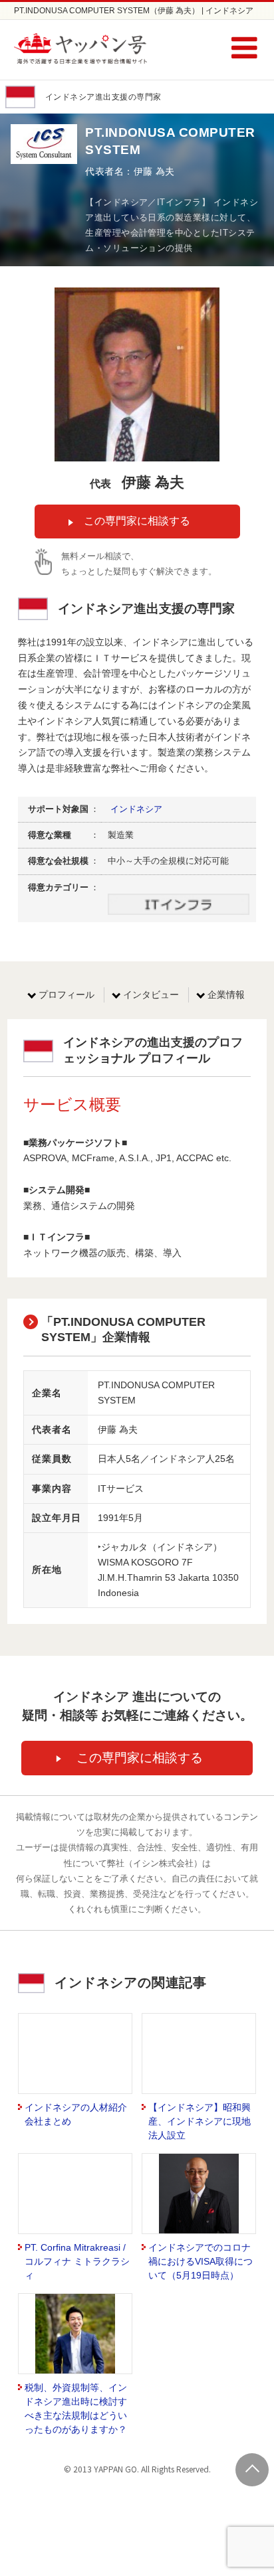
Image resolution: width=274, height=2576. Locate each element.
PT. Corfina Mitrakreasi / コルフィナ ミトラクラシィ (77, 2261)
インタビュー (151, 995)
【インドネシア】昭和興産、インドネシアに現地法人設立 (200, 2121)
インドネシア (136, 809)
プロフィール (67, 995)
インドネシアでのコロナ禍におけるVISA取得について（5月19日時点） (201, 2261)
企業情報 (226, 995)
